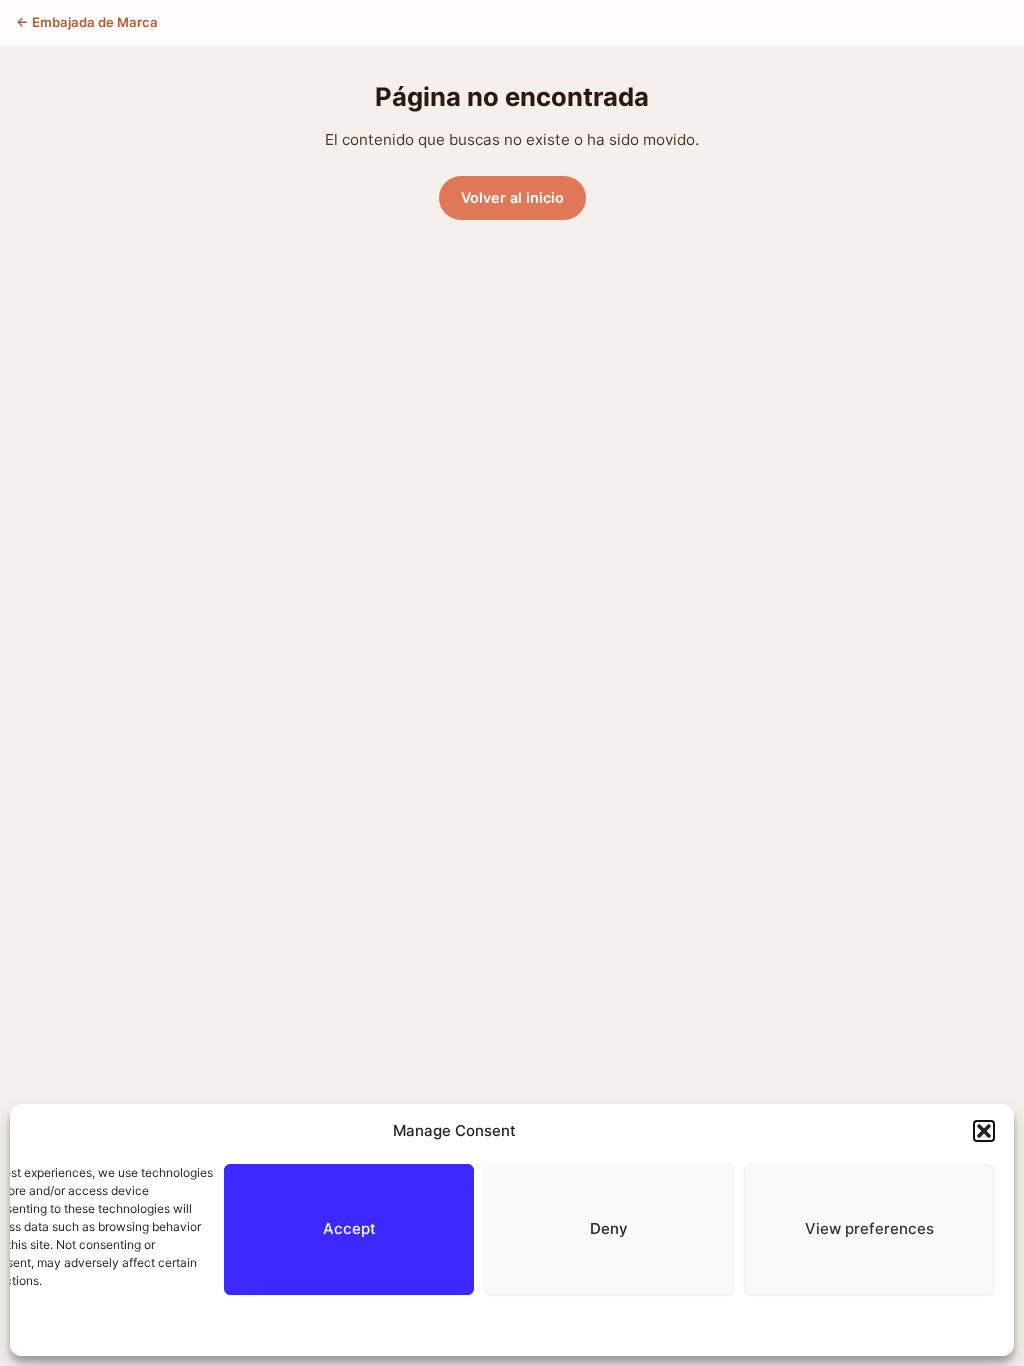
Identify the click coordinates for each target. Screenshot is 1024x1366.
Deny (609, 1228)
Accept (349, 1228)
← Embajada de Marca (87, 22)
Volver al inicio (512, 197)
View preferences (869, 1228)
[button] (984, 1131)
